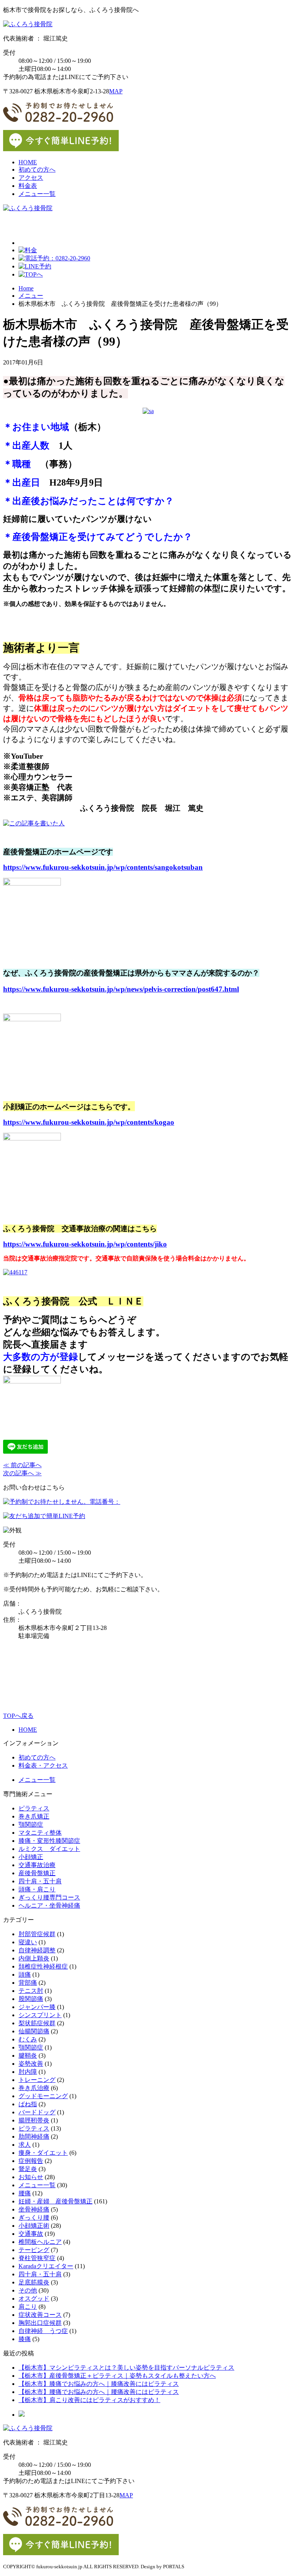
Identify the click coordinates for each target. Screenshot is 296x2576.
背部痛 (28, 1983)
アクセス (31, 178)
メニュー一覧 (37, 194)
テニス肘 (31, 1991)
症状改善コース (40, 2315)
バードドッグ (37, 2112)
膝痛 (25, 2339)
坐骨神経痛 (34, 2209)
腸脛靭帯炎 (34, 2120)
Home (26, 288)
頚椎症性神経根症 (43, 1966)
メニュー (31, 296)
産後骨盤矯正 (37, 1873)
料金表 (28, 186)
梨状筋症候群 (37, 2023)
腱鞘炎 (28, 2056)
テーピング (34, 2250)
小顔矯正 (31, 1857)
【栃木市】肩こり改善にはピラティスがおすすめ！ (89, 2400)
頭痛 (25, 1975)
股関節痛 (31, 1999)
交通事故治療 (37, 1865)
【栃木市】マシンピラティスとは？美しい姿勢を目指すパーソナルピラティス (126, 2368)
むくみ (28, 2039)
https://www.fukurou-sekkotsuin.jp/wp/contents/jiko (85, 1244)
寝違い (28, 1942)
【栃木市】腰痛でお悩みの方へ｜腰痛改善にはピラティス (99, 2392)
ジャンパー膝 (37, 2007)
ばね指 (28, 2104)
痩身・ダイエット (43, 2153)
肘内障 (28, 2072)
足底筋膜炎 (34, 2282)
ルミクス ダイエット (49, 1849)
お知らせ (31, 2177)
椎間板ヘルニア (40, 2242)
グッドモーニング (43, 2096)
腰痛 (25, 2193)
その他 (28, 2290)
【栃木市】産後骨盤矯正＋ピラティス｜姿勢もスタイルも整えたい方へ (117, 2376)
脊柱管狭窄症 (37, 2258)
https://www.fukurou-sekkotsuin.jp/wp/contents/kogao (89, 1122)
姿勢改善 (31, 2064)
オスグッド (34, 2298)
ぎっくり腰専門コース (49, 1897)
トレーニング (37, 2080)
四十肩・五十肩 (40, 1881)
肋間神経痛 (34, 2137)
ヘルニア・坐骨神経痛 (49, 1905)
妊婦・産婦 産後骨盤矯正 (55, 2201)
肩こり (28, 2307)
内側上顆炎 (34, 1958)
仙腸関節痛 (34, 2031)
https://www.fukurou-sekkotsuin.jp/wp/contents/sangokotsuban (103, 867)
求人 (25, 2145)
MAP (116, 91)
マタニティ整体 (40, 1833)
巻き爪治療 (34, 2088)
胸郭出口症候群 (40, 2323)
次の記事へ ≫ (22, 1473)
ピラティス (34, 1808)
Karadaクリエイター (46, 2266)
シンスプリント (40, 2015)
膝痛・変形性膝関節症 (49, 1841)
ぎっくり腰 (34, 2218)
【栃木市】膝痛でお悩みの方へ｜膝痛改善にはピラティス (99, 2384)
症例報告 (31, 2161)
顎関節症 (31, 1824)
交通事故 (31, 2234)
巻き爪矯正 (34, 1816)
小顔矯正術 (34, 2226)
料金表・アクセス (43, 1765)
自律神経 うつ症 (43, 2331)
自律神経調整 (37, 1950)
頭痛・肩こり (37, 1889)
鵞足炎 (28, 2169)
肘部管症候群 (37, 1934)
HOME (28, 162)
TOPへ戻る (18, 1716)
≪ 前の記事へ (22, 1465)
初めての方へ (37, 170)
